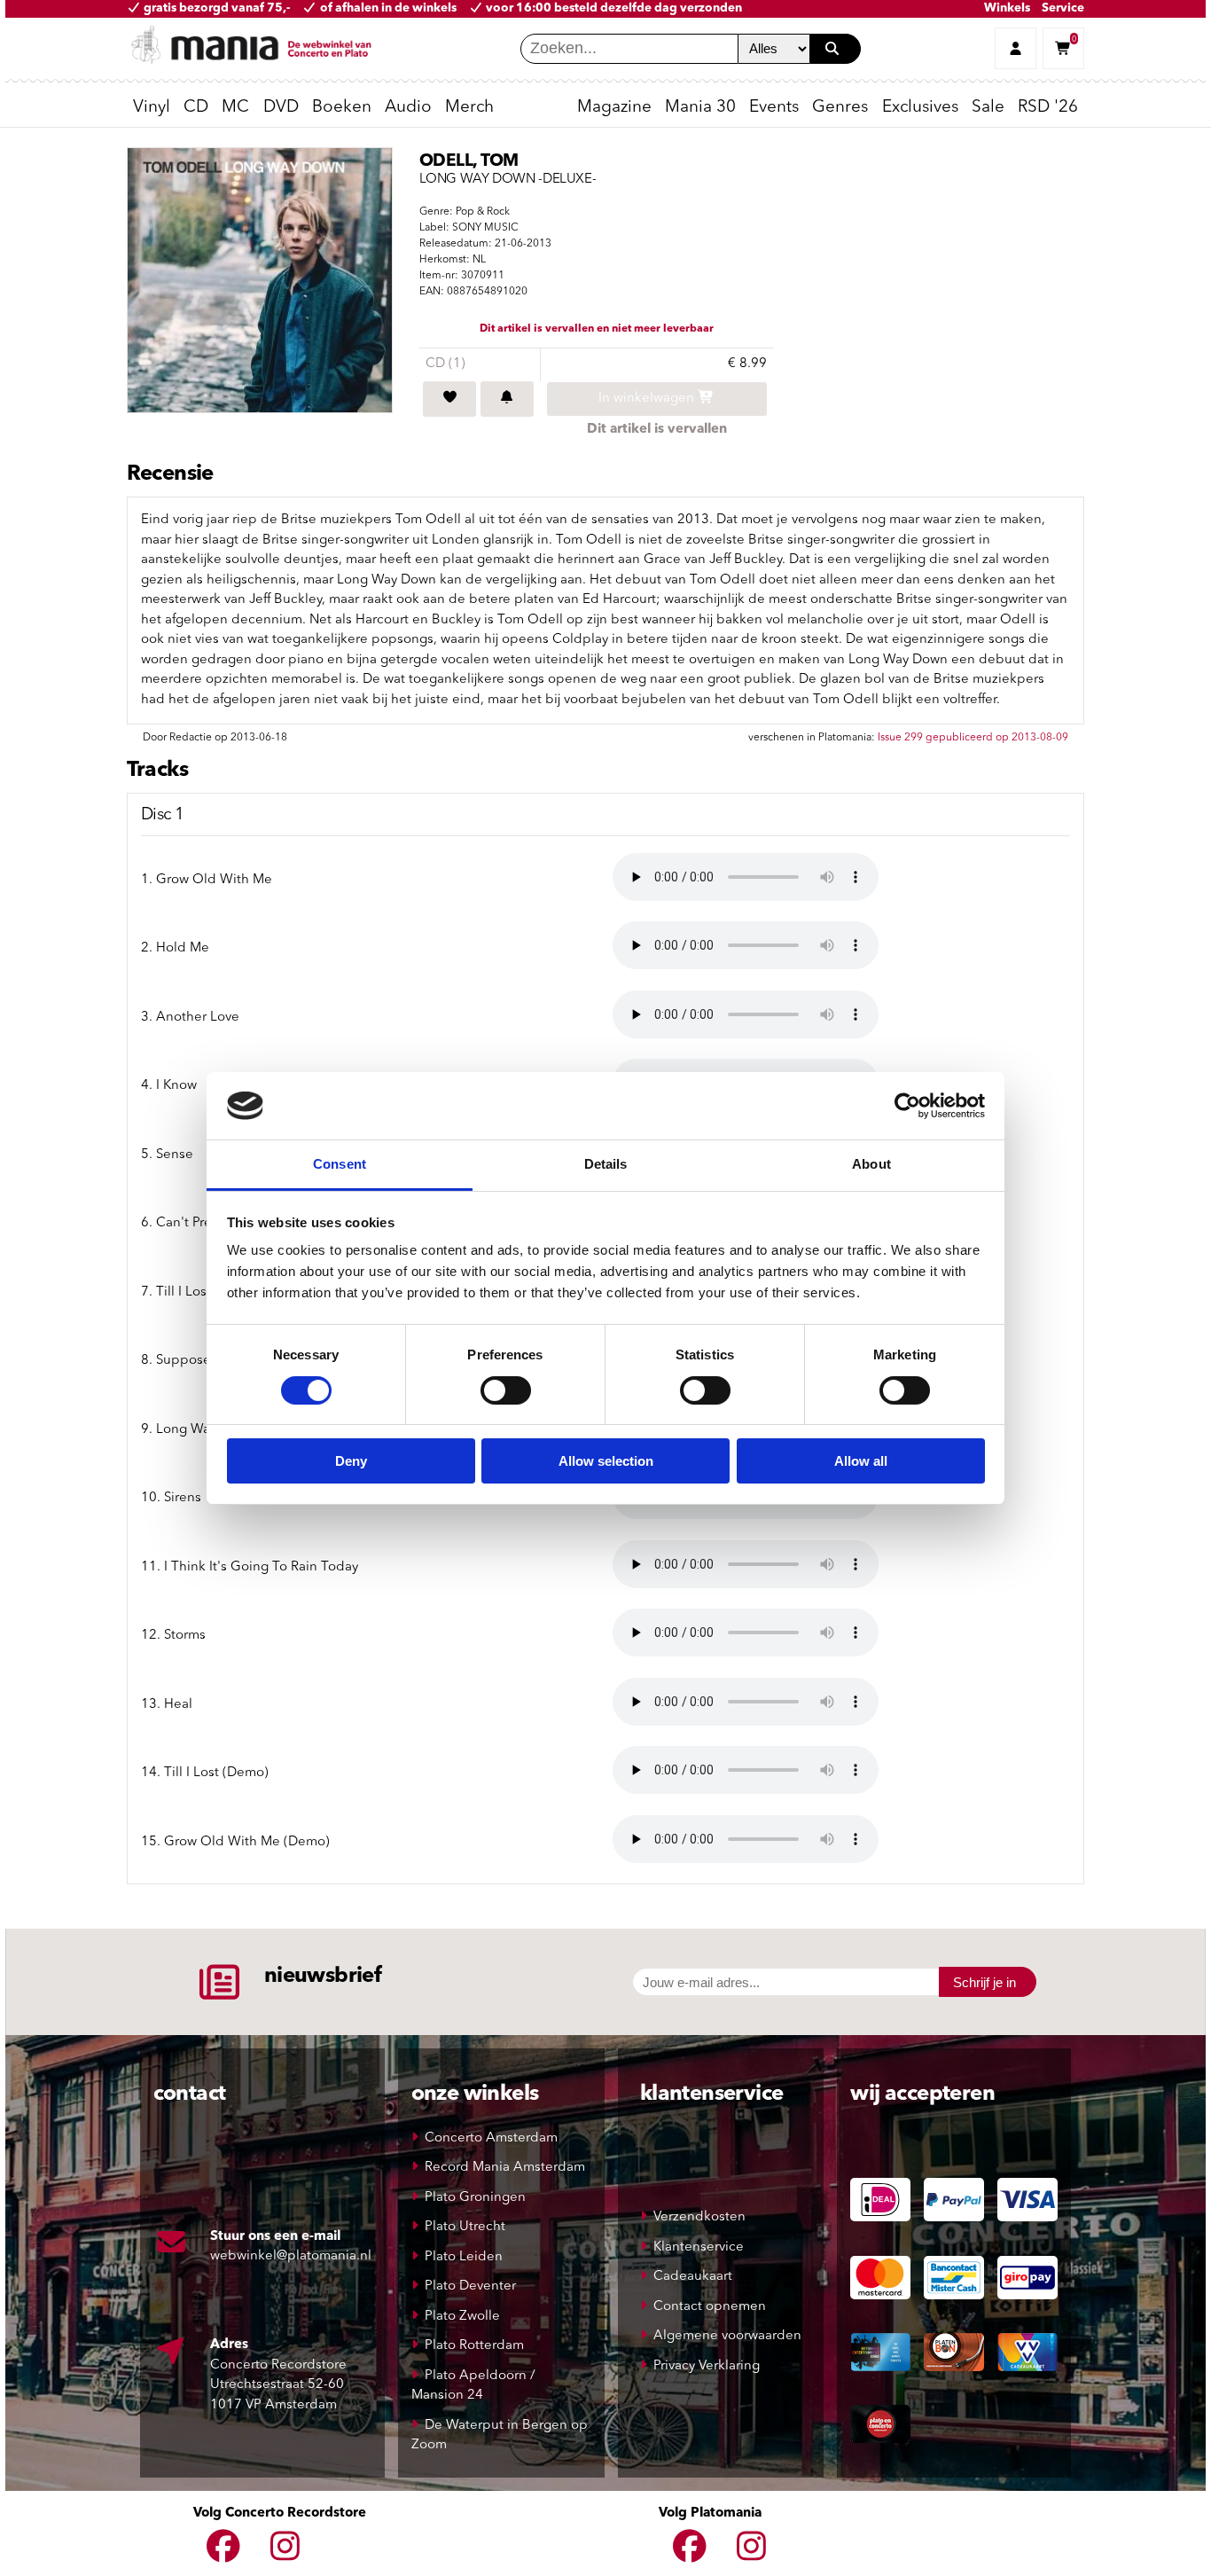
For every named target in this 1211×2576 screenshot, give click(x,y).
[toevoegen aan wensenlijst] (449, 399)
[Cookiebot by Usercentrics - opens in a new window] (907, 1106)
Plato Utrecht (465, 2227)
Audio (408, 108)
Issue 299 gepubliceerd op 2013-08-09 (973, 738)
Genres (840, 108)
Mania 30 (700, 108)
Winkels (1007, 8)
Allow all (861, 1461)
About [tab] (871, 1164)
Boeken (342, 108)
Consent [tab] (340, 1164)
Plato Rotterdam (474, 2346)
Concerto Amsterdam (491, 2138)
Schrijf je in (984, 1982)
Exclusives (920, 108)
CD (196, 108)
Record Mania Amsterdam (505, 2168)
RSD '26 (1048, 108)
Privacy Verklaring (707, 2366)
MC (235, 108)
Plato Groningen (475, 2198)
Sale (988, 108)
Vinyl (152, 108)
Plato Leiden (464, 2257)
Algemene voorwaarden (727, 2336)
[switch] (506, 1390)
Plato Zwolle (462, 2317)
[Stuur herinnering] (507, 399)
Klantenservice (699, 2247)
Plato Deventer (470, 2286)
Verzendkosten (699, 2217)
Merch (469, 108)
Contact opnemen (710, 2307)
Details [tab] (606, 1164)
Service (1063, 8)
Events (774, 108)
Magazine (614, 108)
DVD (281, 108)
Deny (351, 1461)
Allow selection (606, 1461)
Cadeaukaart (693, 2277)
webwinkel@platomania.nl (291, 2256)
